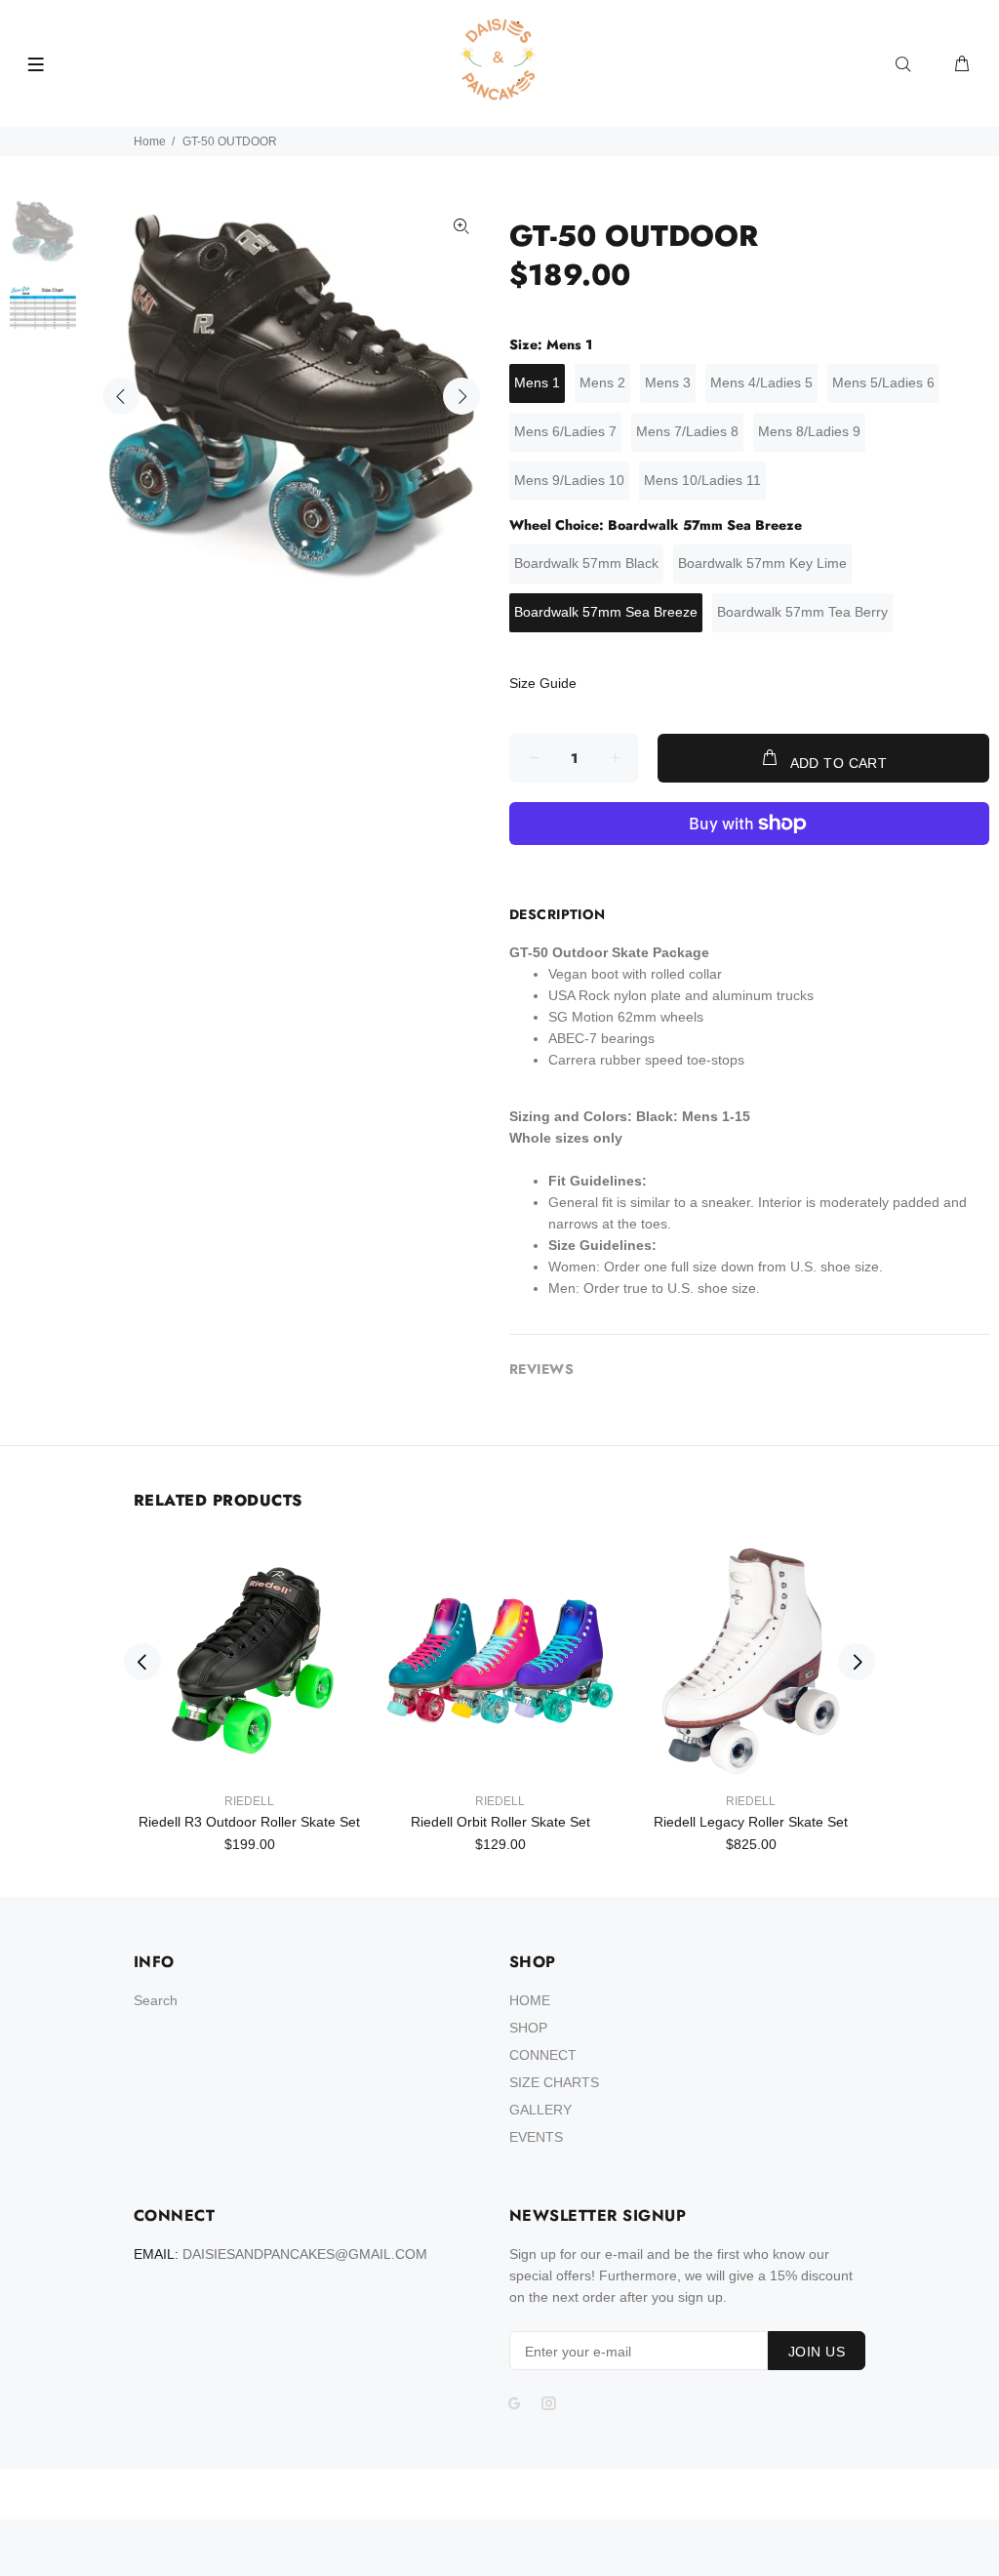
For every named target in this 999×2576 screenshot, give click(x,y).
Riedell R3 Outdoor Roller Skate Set (249, 1822)
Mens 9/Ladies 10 (569, 480)
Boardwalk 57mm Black (586, 563)
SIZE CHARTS (554, 2082)
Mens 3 (668, 382)
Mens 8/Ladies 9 (809, 431)
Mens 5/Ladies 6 (883, 382)
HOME (530, 2000)
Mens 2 (602, 382)
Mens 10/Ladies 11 (702, 480)
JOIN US (817, 2352)
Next (461, 396)
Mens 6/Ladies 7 (565, 431)
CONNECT (543, 2055)
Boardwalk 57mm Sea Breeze (606, 612)
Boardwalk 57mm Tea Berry (802, 612)
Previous (121, 396)
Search (156, 2000)
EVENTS (536, 2137)
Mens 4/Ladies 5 (761, 382)
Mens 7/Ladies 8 (687, 431)
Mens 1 (537, 382)
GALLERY (540, 2110)
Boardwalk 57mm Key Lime (762, 563)
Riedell (249, 1801)
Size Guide (543, 683)
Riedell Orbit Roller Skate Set (500, 1822)
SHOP (528, 2028)
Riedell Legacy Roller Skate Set (751, 1822)
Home (150, 141)
